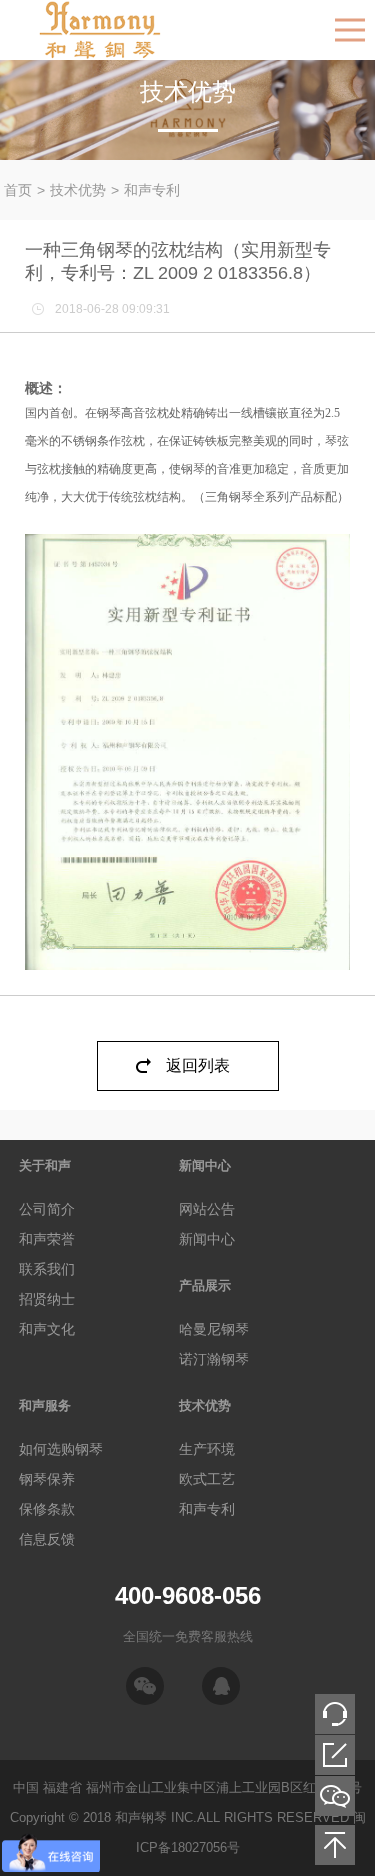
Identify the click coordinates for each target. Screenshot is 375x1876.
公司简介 (47, 1209)
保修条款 (47, 1509)
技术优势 (78, 190)
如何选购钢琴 (61, 1449)
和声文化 (47, 1329)
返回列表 (198, 1065)
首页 (18, 190)
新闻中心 (207, 1239)
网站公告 (207, 1209)
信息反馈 (47, 1539)
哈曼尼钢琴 (214, 1329)
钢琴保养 (47, 1479)
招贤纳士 (47, 1299)
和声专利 (152, 190)
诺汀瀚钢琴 (214, 1359)
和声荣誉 (47, 1239)
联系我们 (47, 1269)
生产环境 (207, 1449)
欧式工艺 (207, 1479)
